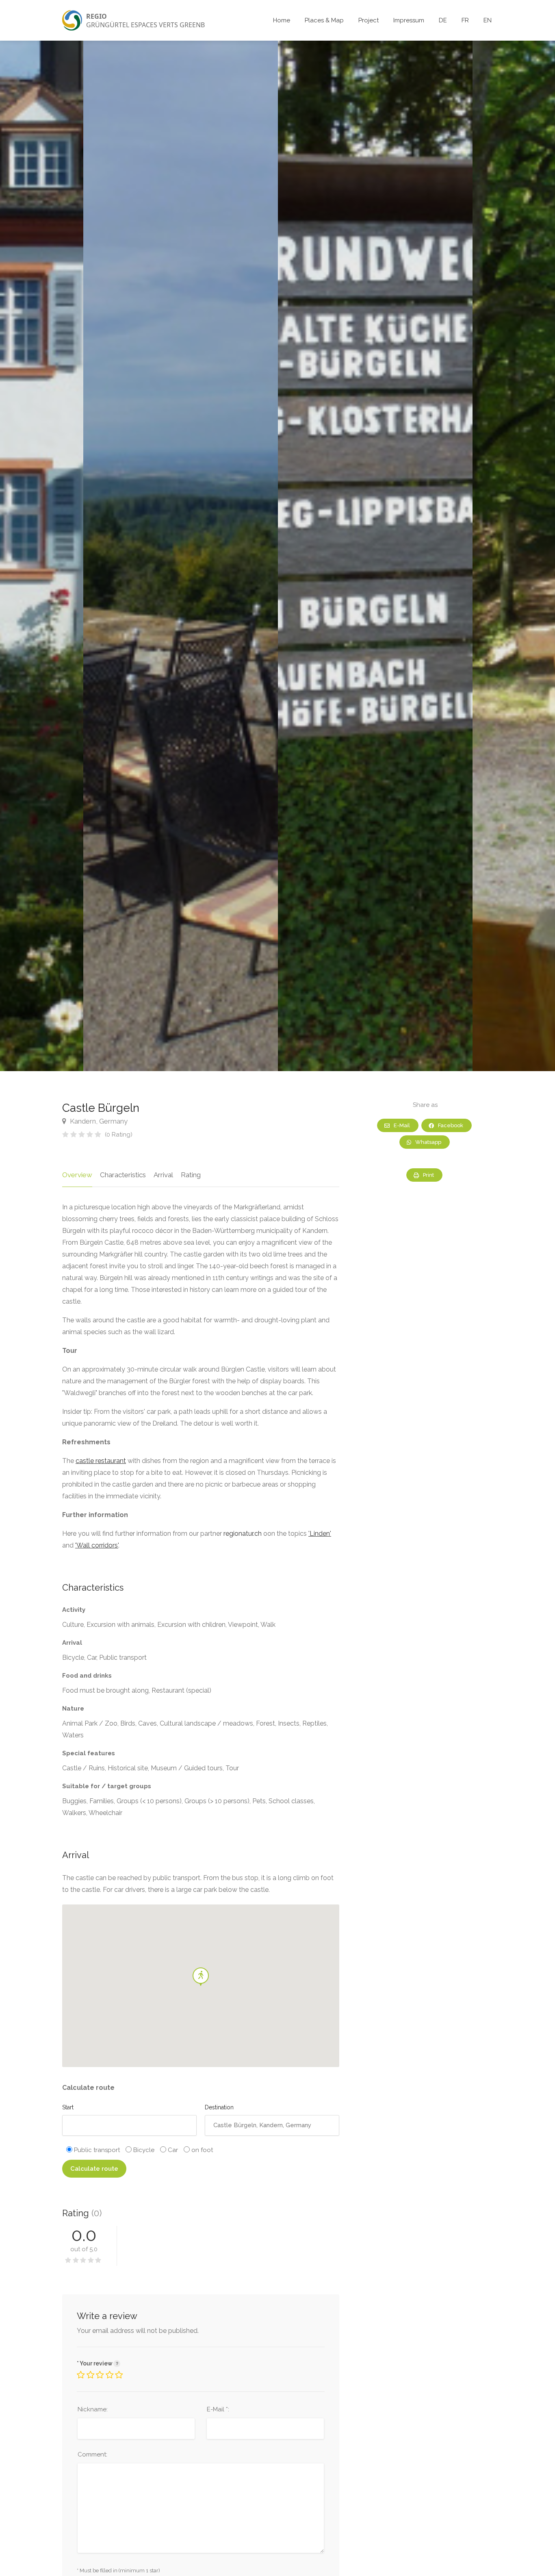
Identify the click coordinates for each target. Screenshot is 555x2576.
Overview (77, 1175)
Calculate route (94, 2169)
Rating (191, 1175)
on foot (201, 2150)
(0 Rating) (119, 1135)
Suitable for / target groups (107, 1786)
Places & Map (324, 20)
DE (443, 20)
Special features (89, 1753)
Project (369, 20)
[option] (375, 556)
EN (488, 20)
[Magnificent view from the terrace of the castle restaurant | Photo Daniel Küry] (181, 556)
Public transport (96, 2150)
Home (282, 20)
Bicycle (143, 2150)
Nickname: (93, 2409)
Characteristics (123, 1175)
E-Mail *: (218, 2409)
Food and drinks (87, 1676)
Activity (74, 1610)
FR (465, 20)
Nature (73, 1709)
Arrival (163, 1175)
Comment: (92, 2454)
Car (172, 2150)
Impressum (409, 20)
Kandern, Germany (98, 1121)
